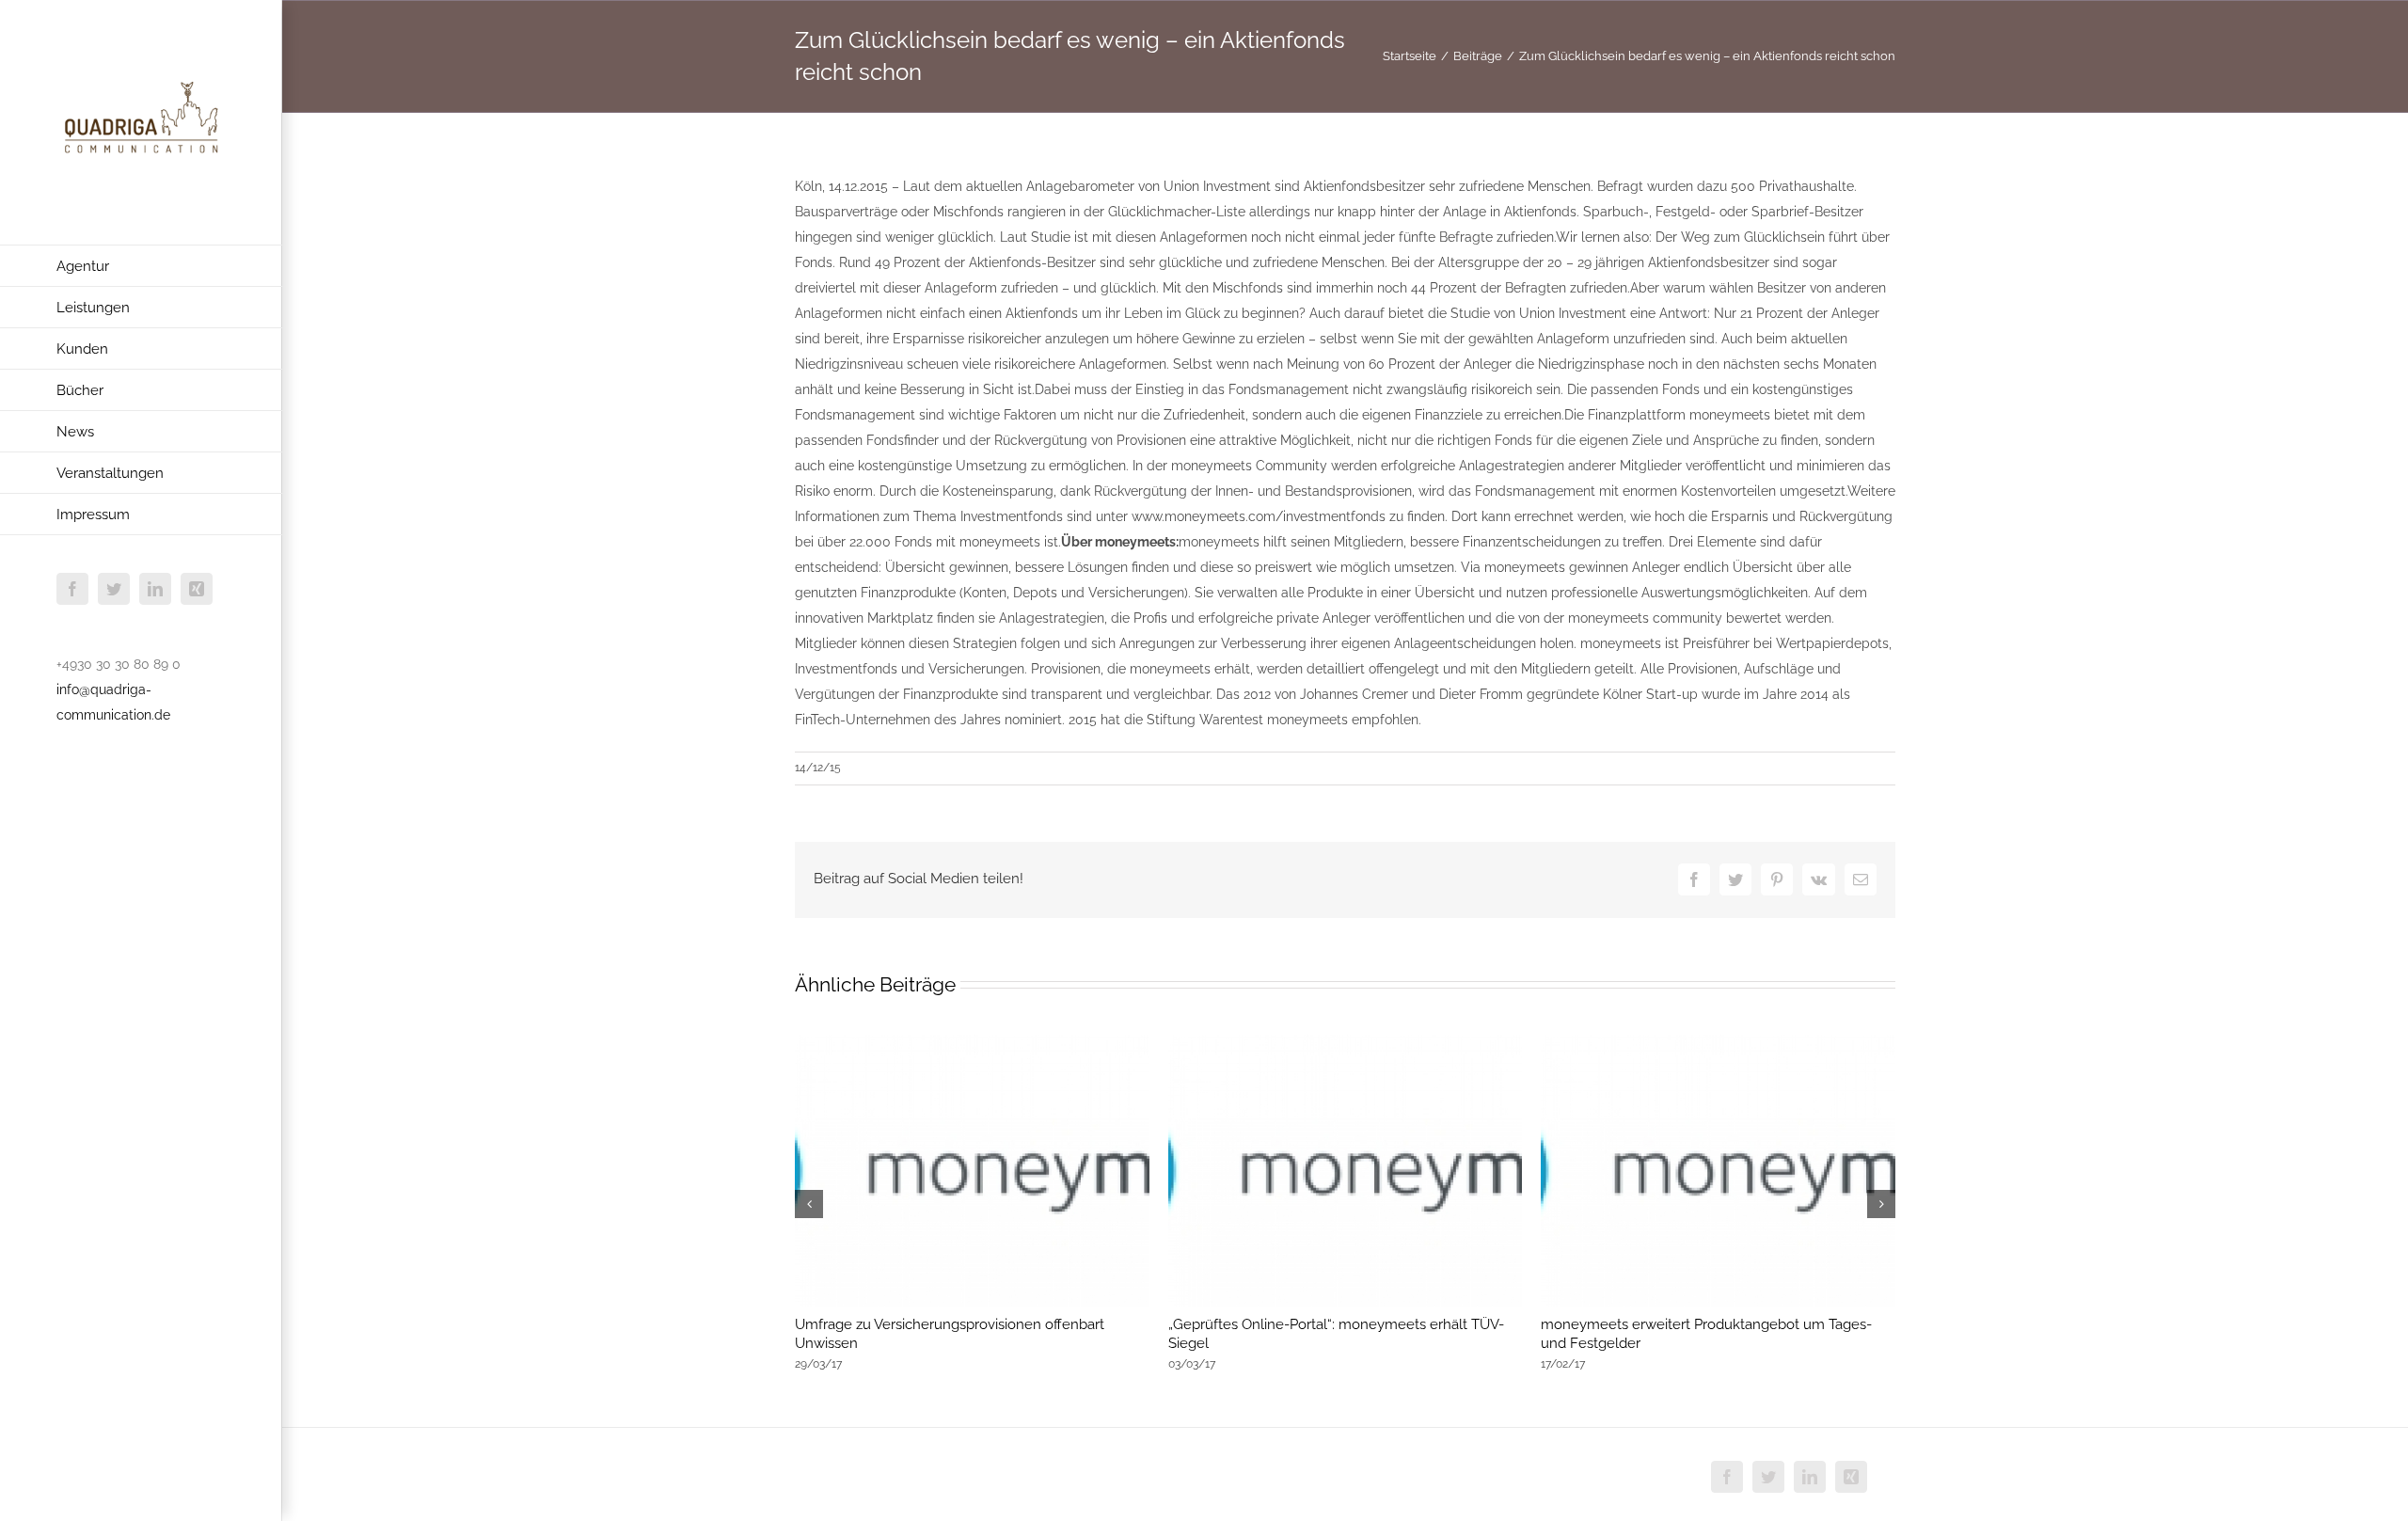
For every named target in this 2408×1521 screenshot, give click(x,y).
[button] (809, 1204)
